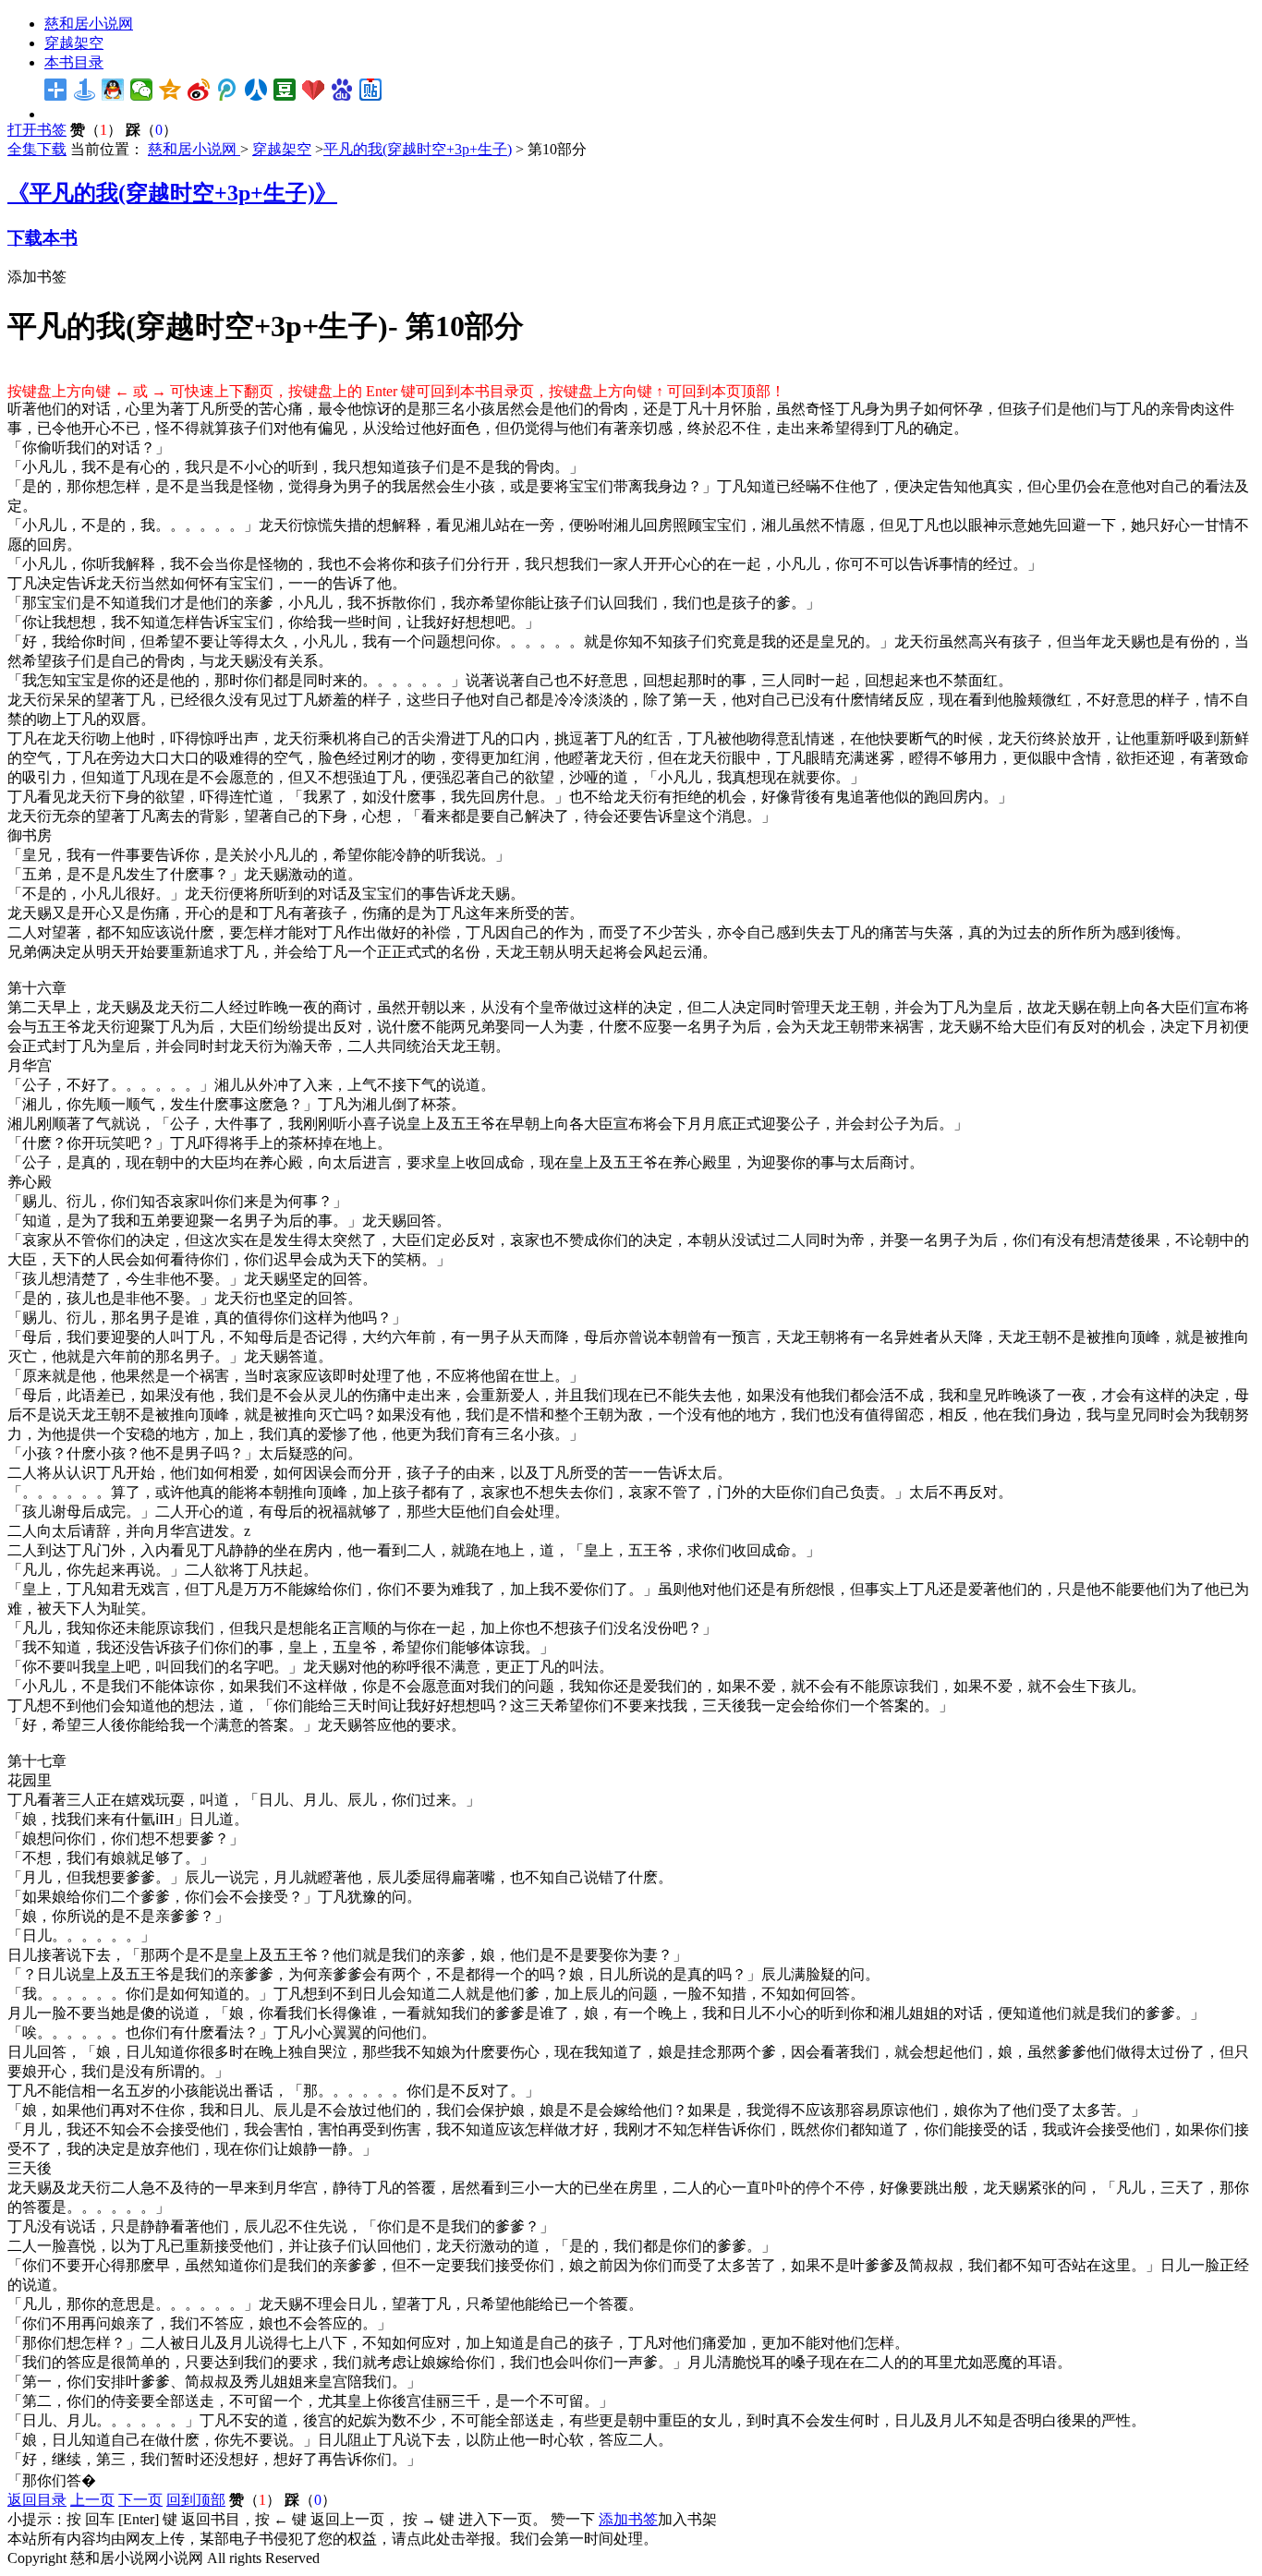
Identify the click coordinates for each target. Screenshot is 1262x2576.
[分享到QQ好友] (113, 90)
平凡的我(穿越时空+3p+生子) (418, 149)
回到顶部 (196, 2500)
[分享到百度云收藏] (314, 90)
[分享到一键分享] (85, 90)
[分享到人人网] (256, 90)
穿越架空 (74, 43)
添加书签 (37, 277)
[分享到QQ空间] (170, 90)
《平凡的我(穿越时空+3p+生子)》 (172, 193)
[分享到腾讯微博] (228, 90)
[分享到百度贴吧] (371, 90)
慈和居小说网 (89, 24)
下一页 (140, 2500)
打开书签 (37, 130)
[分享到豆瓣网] (285, 90)
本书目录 (74, 62)
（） (96, 130)
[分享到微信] (142, 90)
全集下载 (37, 149)
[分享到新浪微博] (199, 90)
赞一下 (573, 2519)
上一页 (92, 2500)
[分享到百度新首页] (342, 90)
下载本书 (42, 238)
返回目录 (37, 2500)
